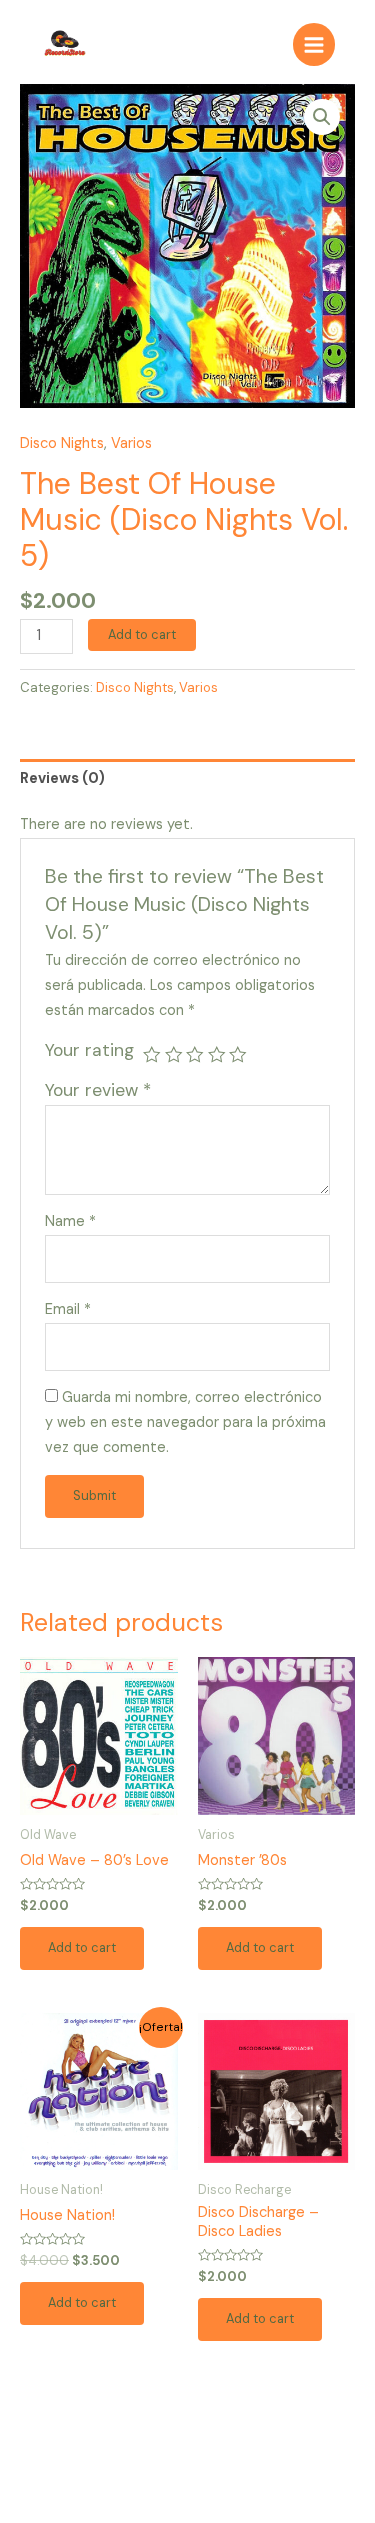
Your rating (89, 1050)
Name (70, 1221)
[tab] (187, 778)
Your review (98, 1090)
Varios (131, 443)
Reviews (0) (62, 778)
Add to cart (142, 634)
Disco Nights (62, 443)
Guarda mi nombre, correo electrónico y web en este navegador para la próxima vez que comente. (185, 1422)
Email (68, 1309)
